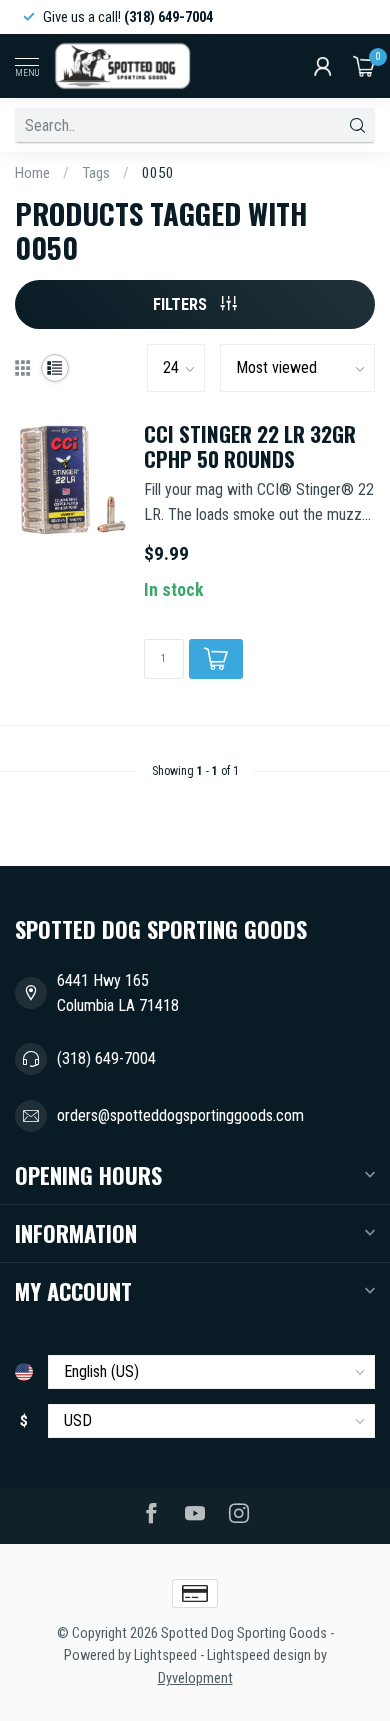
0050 (158, 173)
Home (32, 173)
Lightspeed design (259, 1655)
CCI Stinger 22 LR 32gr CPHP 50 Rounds (250, 447)
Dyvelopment (195, 1678)
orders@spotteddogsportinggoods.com (180, 1115)
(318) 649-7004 (106, 1058)
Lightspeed (165, 1655)
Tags (96, 173)
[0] (364, 66)
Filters (182, 304)
